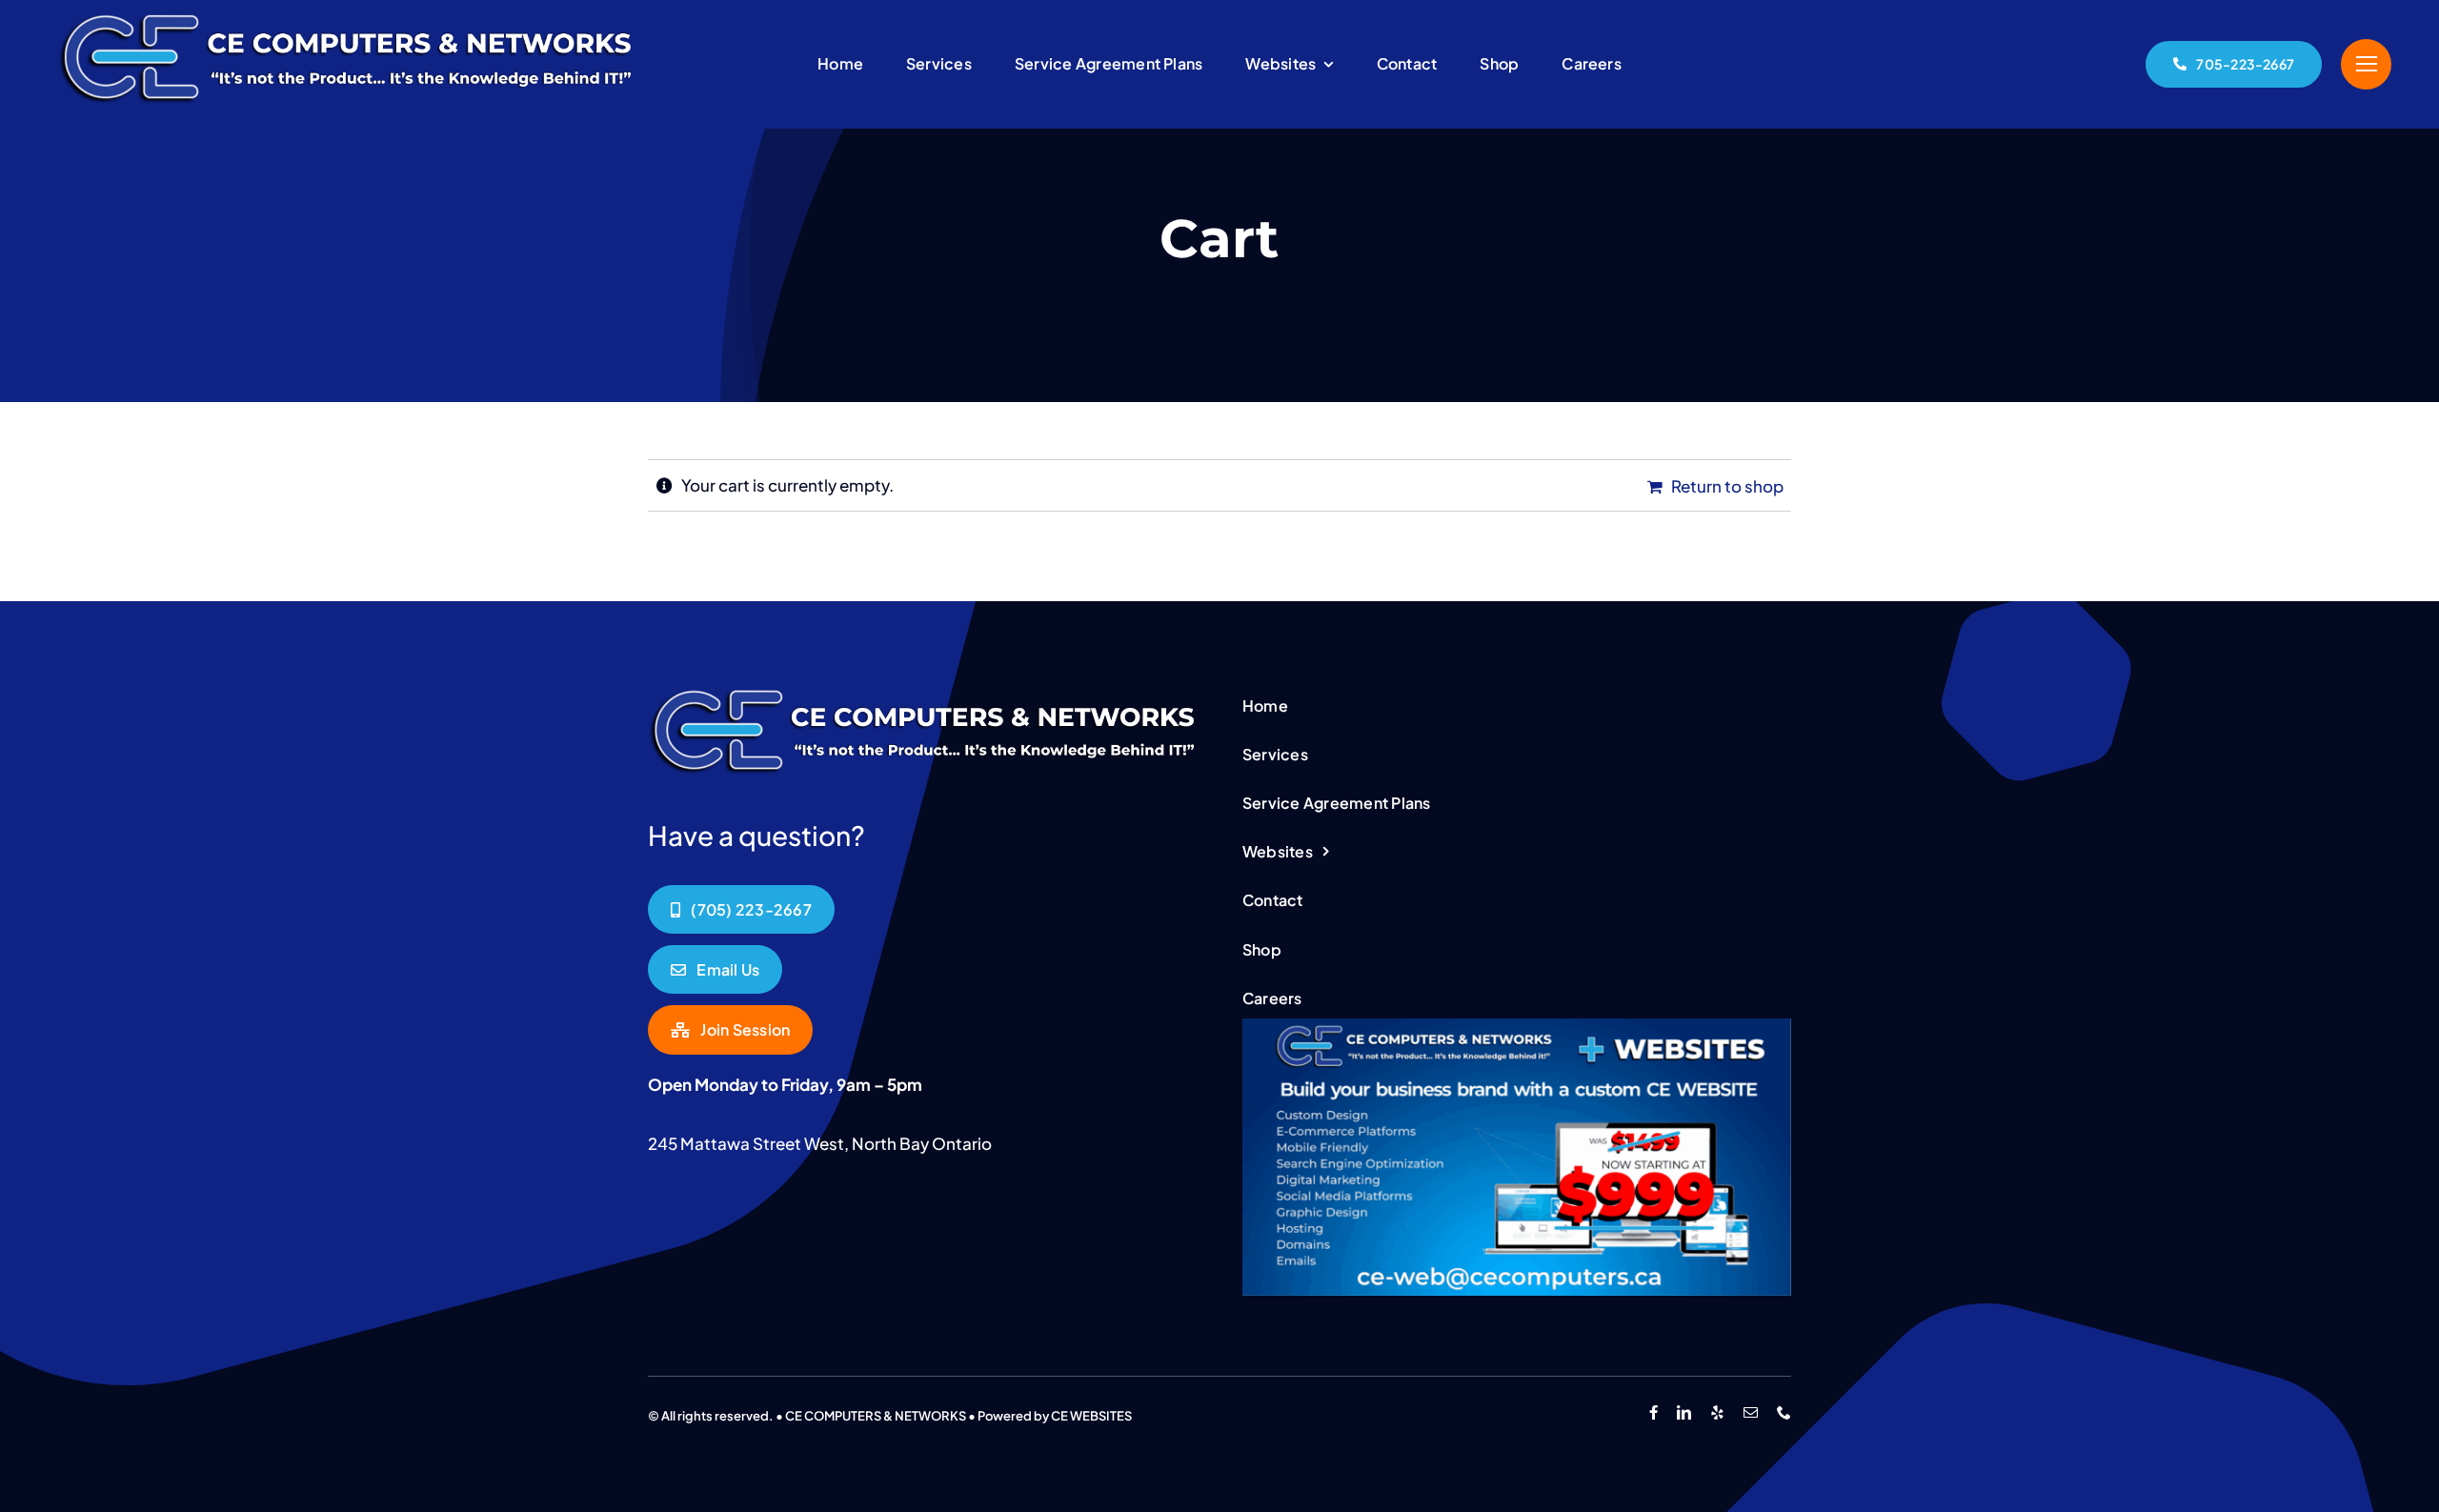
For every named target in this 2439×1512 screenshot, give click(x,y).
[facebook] (1653, 1412)
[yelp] (1717, 1412)
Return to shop (1727, 486)
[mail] (1751, 1412)
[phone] (1784, 1412)
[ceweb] (1517, 1026)
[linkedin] (1684, 1412)
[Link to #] (2366, 64)
